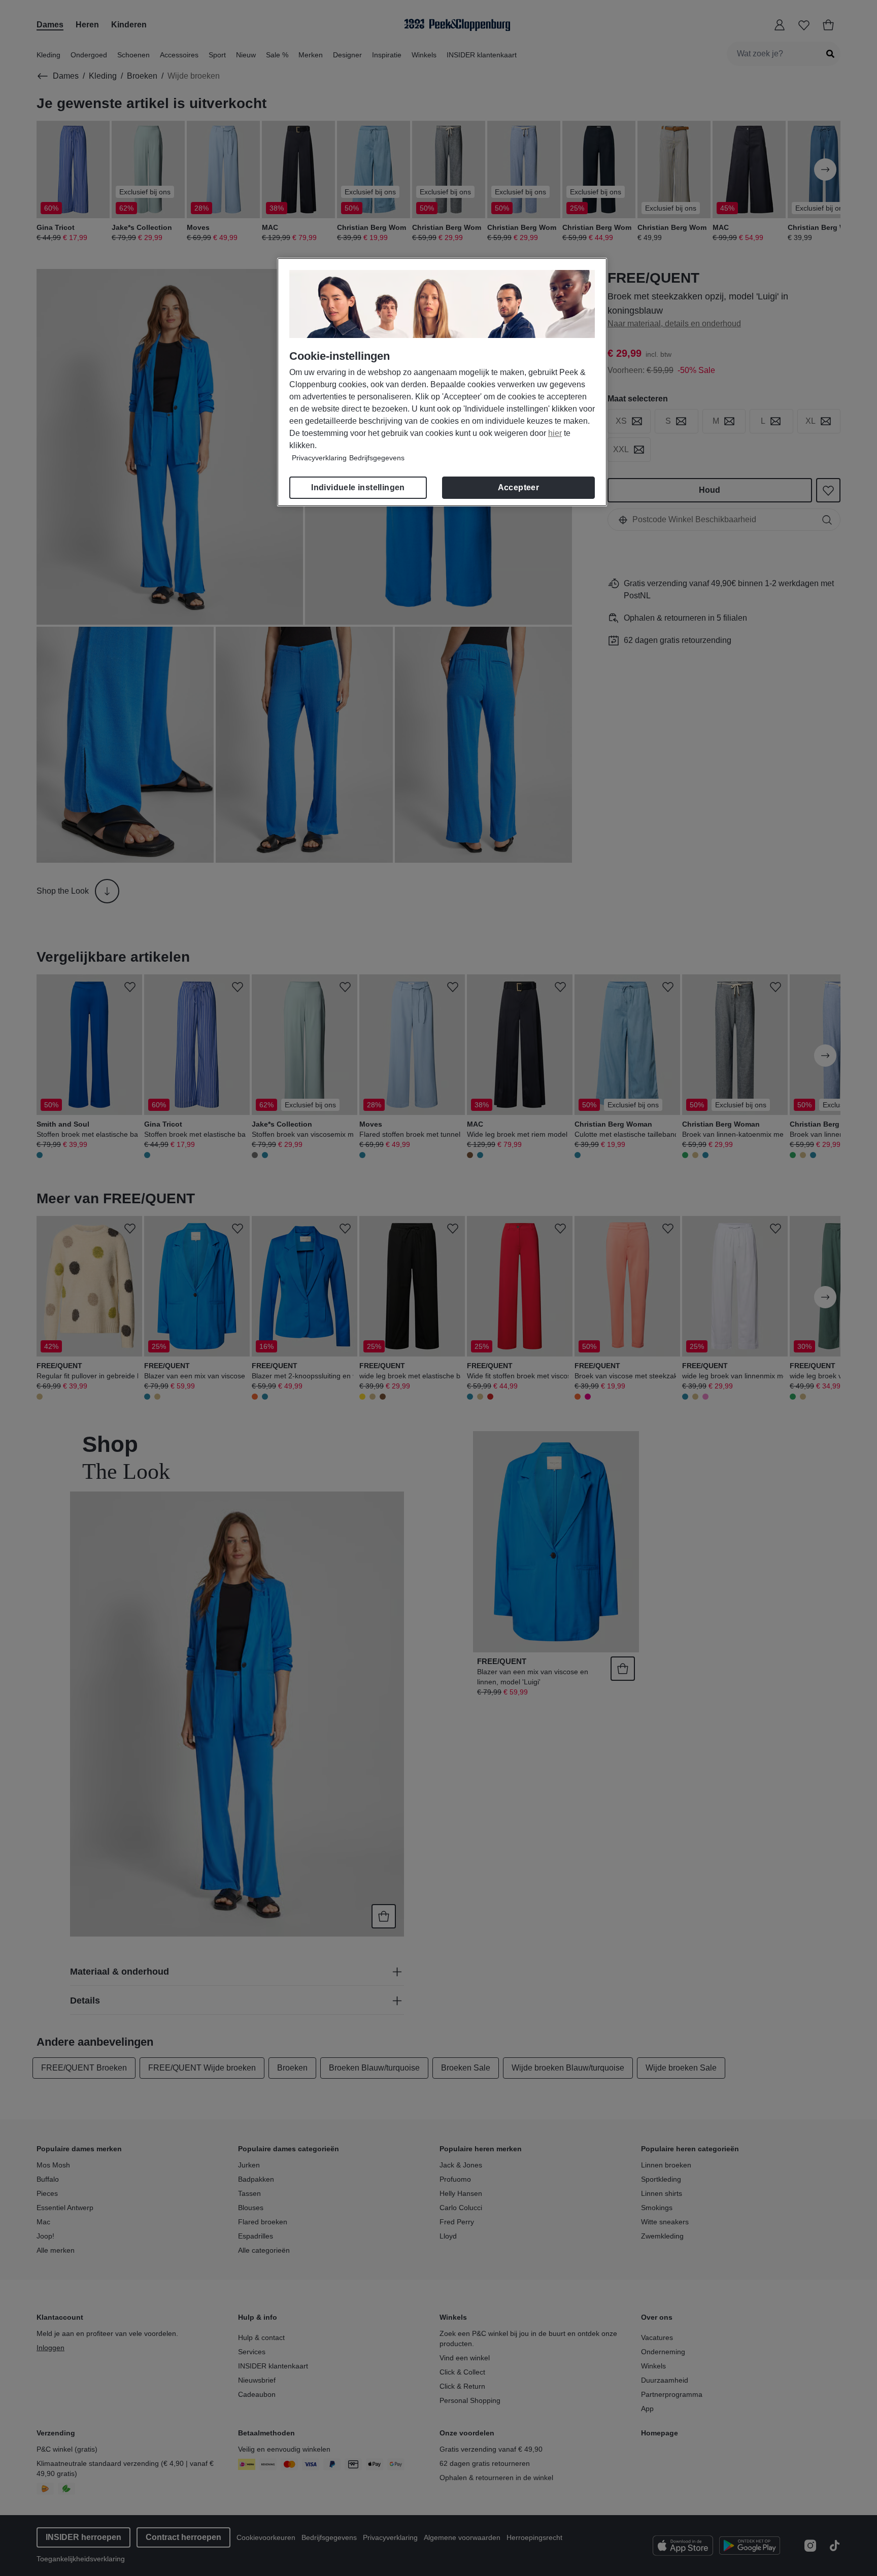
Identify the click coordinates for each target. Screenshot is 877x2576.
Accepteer (519, 487)
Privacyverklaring (319, 458)
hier (555, 433)
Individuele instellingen (358, 487)
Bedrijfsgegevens (377, 458)
